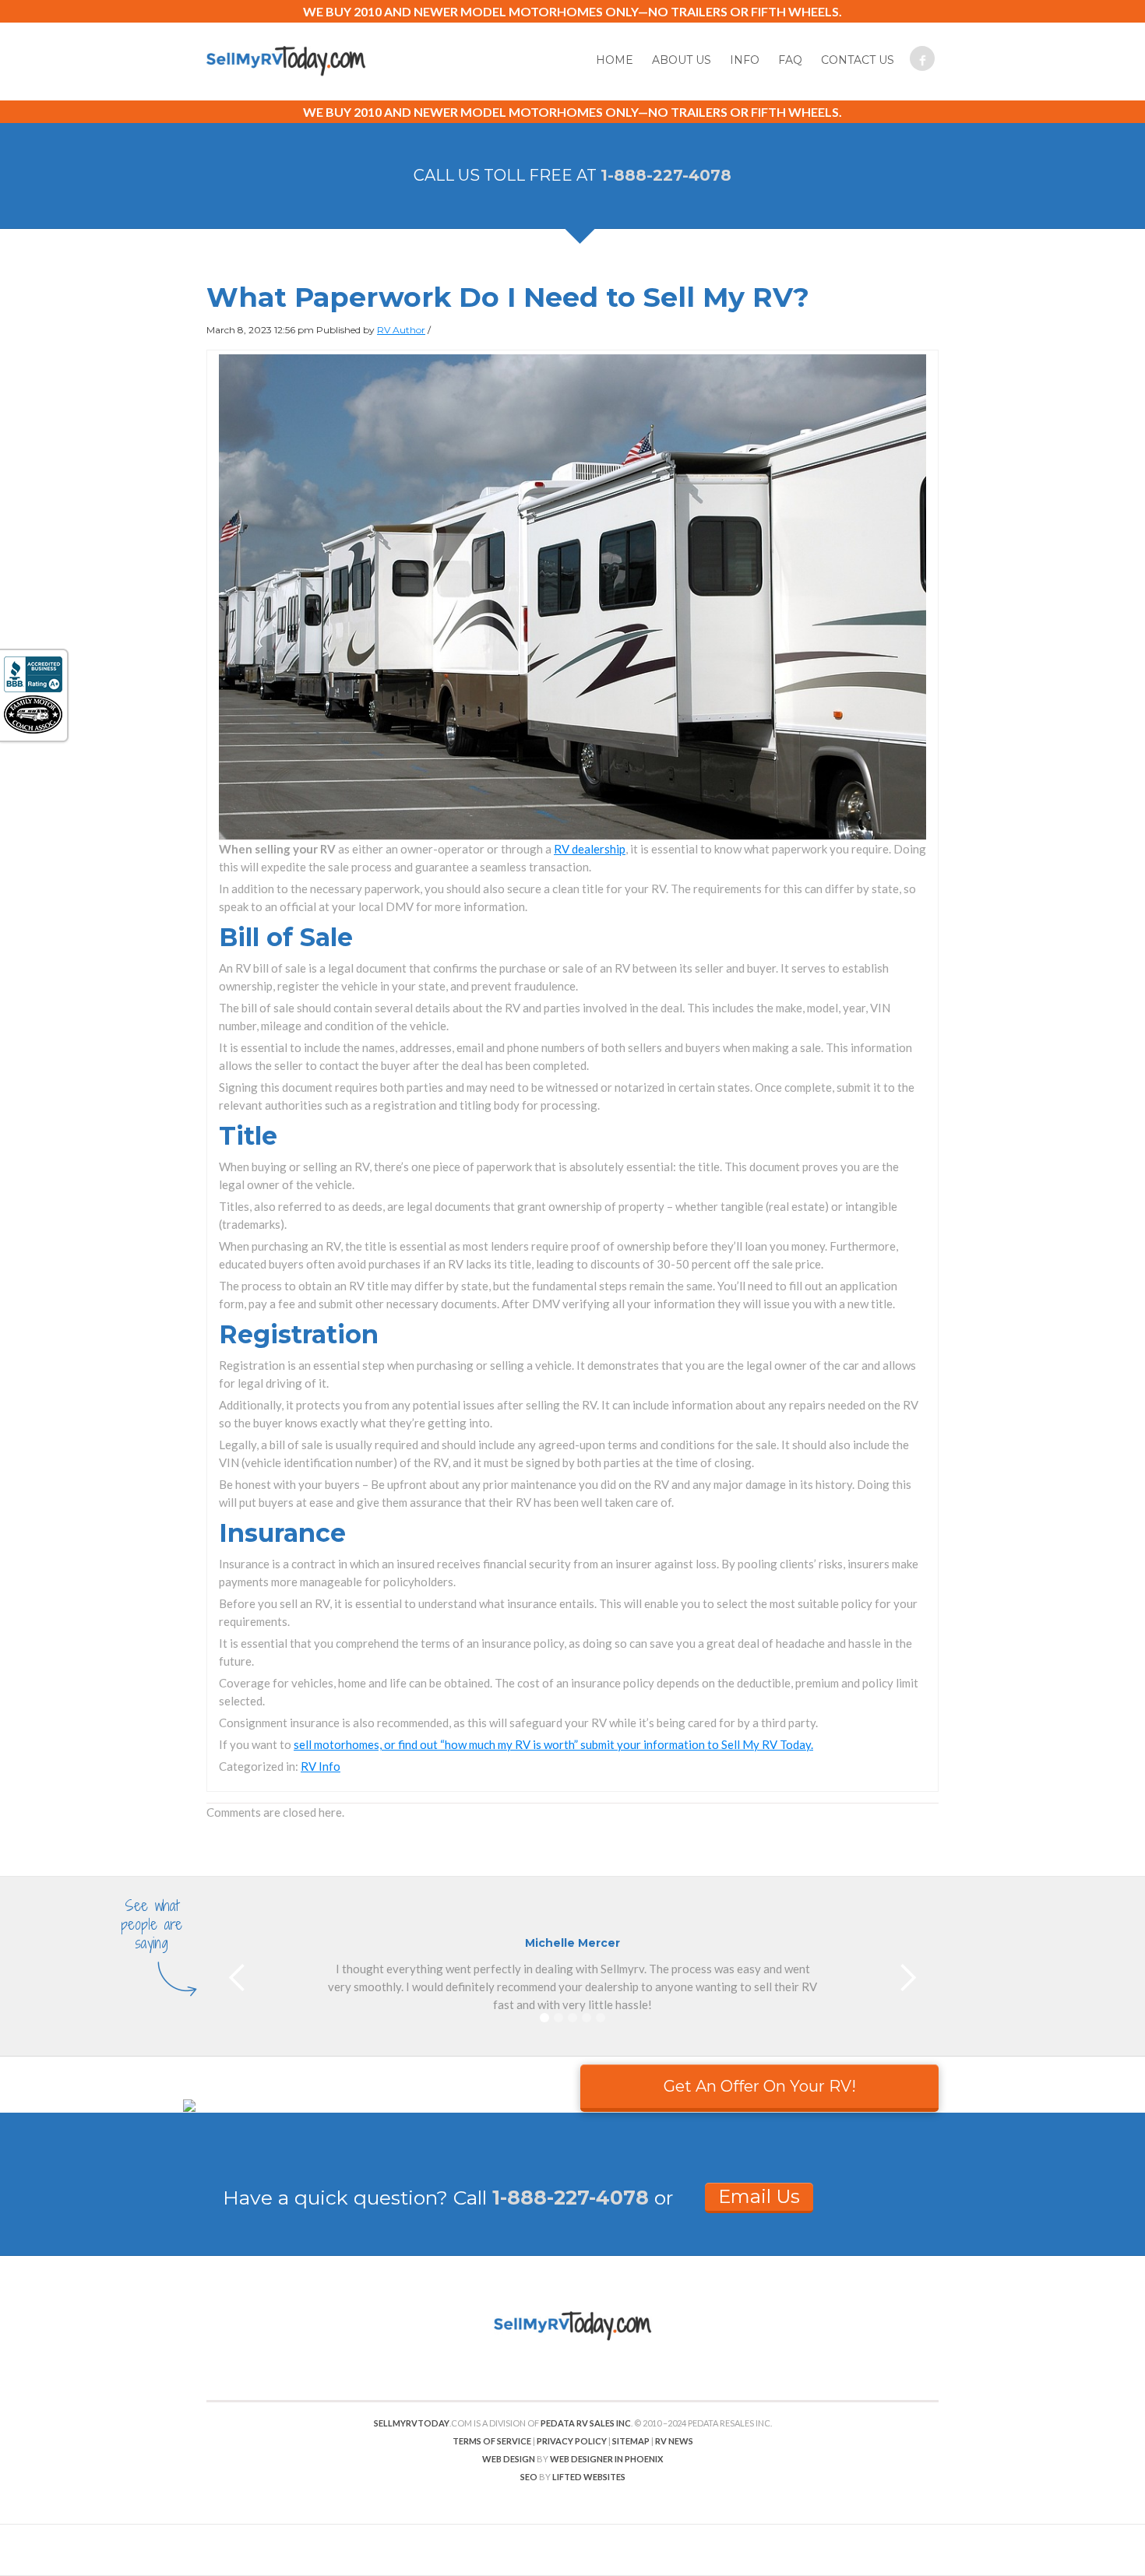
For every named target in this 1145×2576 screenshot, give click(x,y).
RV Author (401, 330)
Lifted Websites (589, 2477)
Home (615, 60)
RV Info (321, 1766)
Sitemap (631, 2441)
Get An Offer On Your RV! (760, 2086)
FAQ (790, 60)
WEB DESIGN (509, 2459)
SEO (529, 2477)
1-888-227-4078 (666, 175)
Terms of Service (492, 2441)
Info (745, 60)
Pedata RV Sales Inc (586, 2423)
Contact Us (858, 60)
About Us (682, 60)
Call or (563, 2198)
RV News (674, 2441)
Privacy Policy (572, 2441)
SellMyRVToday (412, 2423)
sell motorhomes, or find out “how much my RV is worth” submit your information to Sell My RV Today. (553, 1744)
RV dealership (590, 849)
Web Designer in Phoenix (606, 2459)
